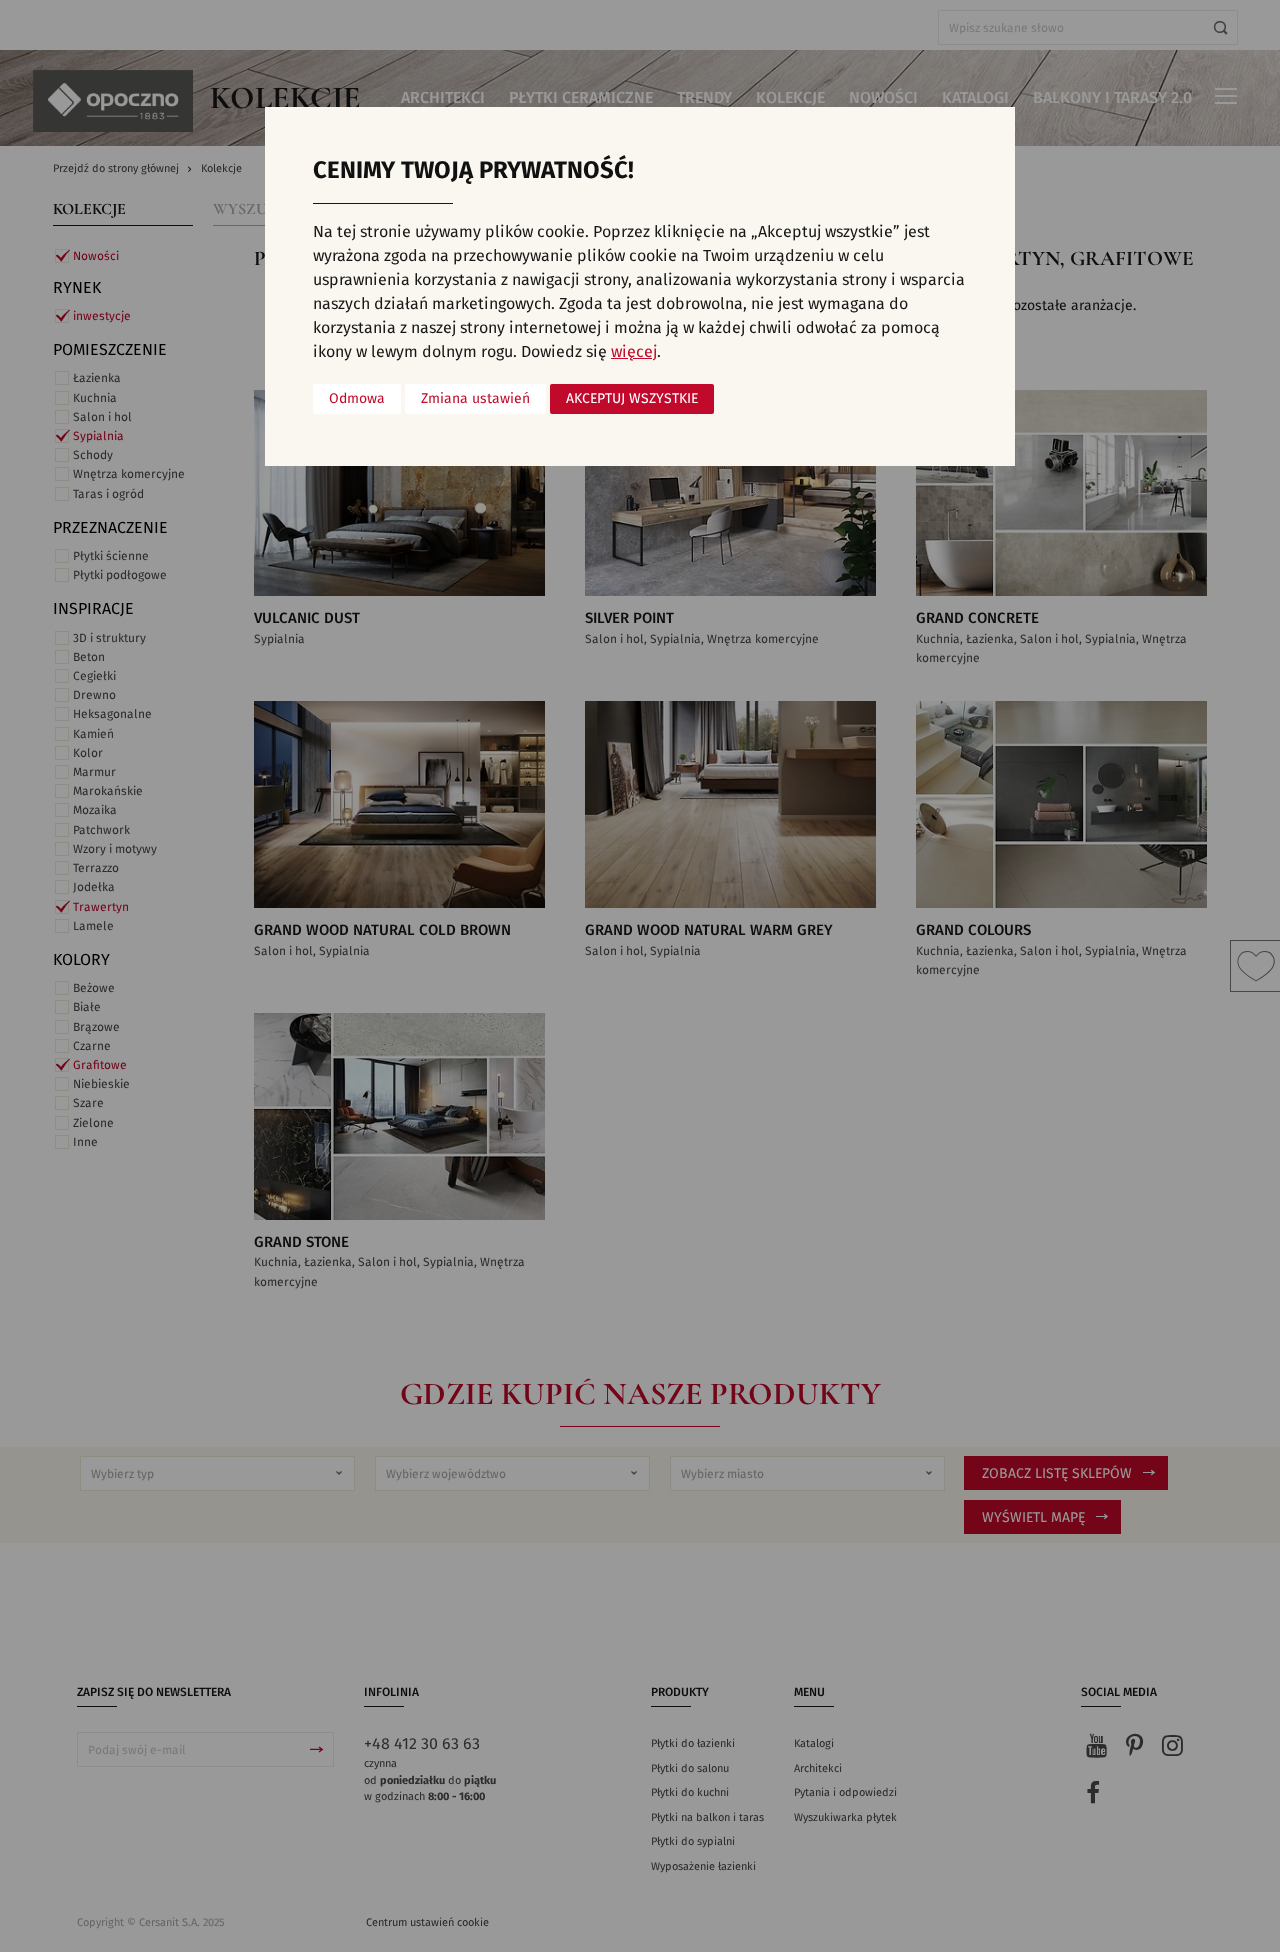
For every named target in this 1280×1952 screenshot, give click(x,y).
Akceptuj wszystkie (632, 399)
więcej (634, 352)
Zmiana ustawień (475, 399)
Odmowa (357, 399)
